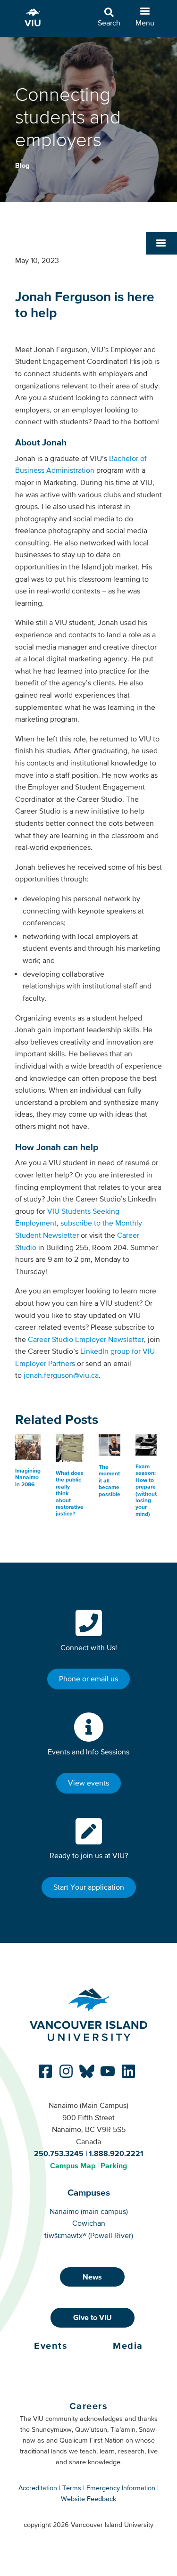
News (92, 2277)
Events (51, 2346)
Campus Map (73, 2165)
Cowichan (89, 2223)
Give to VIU (93, 2317)
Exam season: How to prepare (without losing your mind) (146, 1490)
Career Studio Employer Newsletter (86, 1339)
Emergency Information (121, 2488)
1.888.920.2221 (116, 2153)
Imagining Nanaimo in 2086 (28, 1477)
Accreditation (38, 2488)
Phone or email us (88, 1679)
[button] (161, 243)
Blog (22, 165)
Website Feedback (88, 2499)
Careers (89, 2406)
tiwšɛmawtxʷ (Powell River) (89, 2235)
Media (128, 2346)
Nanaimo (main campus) (89, 2211)
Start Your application (89, 1887)
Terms (72, 2488)
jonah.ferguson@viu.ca (61, 1375)
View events (88, 1783)
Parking (114, 2165)
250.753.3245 (59, 2153)
